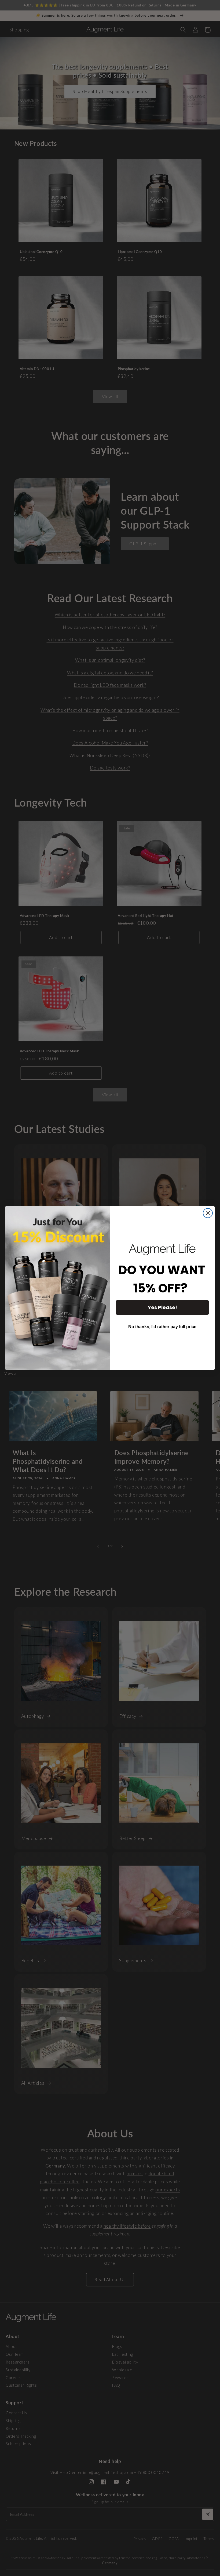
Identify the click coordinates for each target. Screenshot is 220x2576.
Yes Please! (162, 1307)
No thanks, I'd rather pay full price (162, 1327)
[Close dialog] (208, 1213)
